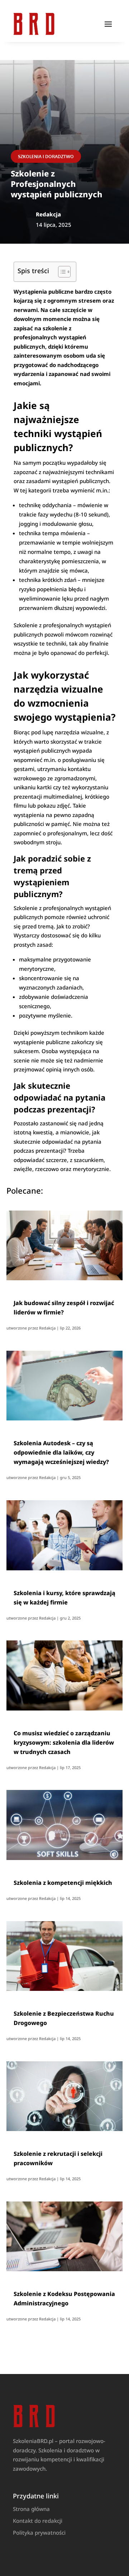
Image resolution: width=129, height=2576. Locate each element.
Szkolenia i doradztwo (46, 157)
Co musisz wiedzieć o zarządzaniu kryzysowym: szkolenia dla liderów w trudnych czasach (64, 1742)
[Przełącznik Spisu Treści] (61, 272)
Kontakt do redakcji (38, 2521)
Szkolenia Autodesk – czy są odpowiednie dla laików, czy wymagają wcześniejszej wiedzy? (61, 1452)
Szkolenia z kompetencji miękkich (63, 1883)
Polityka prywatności (39, 2533)
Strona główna (31, 2509)
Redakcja (47, 1328)
